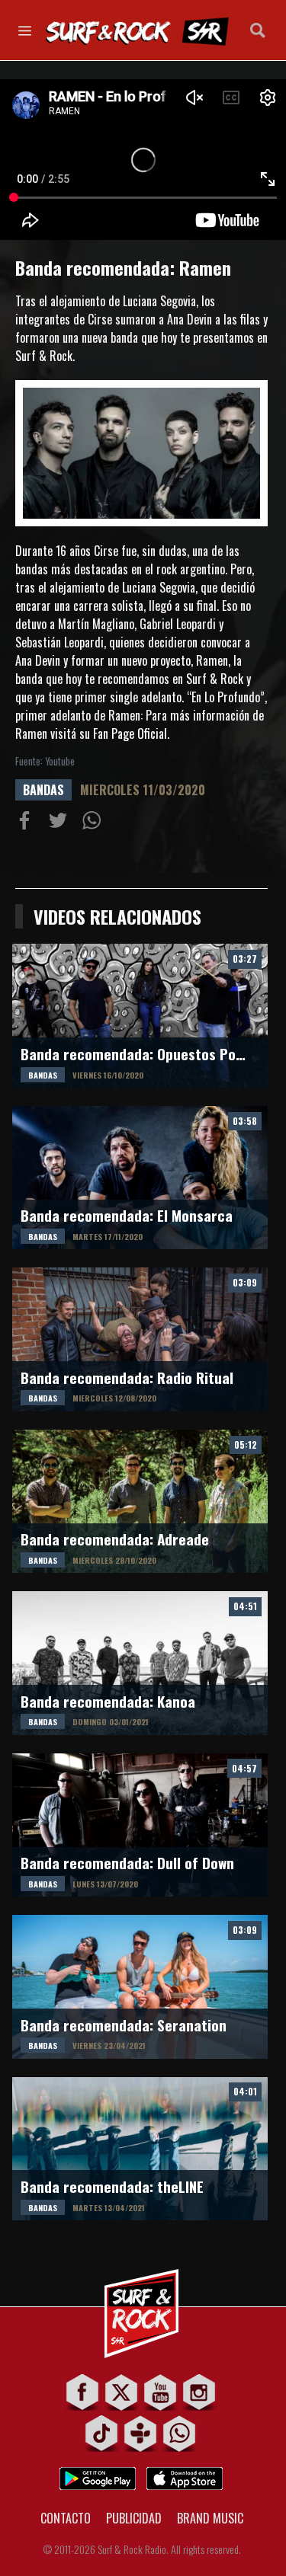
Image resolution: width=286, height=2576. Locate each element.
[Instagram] (199, 2392)
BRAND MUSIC (210, 2518)
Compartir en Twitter (61, 823)
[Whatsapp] (180, 2433)
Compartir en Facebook (27, 823)
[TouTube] (161, 2392)
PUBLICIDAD (134, 2518)
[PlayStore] (98, 2474)
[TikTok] (102, 2433)
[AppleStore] (185, 2474)
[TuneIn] (141, 2433)
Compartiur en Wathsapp (95, 823)
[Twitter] (122, 2392)
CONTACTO (66, 2518)
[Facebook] (83, 2392)
